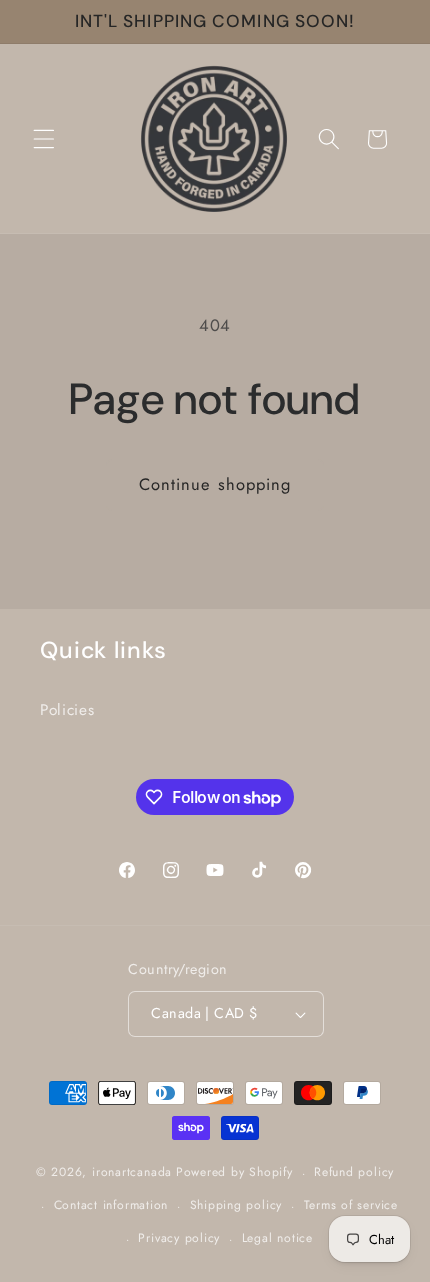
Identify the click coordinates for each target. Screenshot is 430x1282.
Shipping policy (236, 1205)
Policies (67, 710)
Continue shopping (215, 484)
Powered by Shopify (234, 1173)
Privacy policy (179, 1238)
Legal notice (277, 1238)
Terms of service (351, 1205)
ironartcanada (132, 1173)
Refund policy (354, 1172)
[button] (44, 139)
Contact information (111, 1205)
